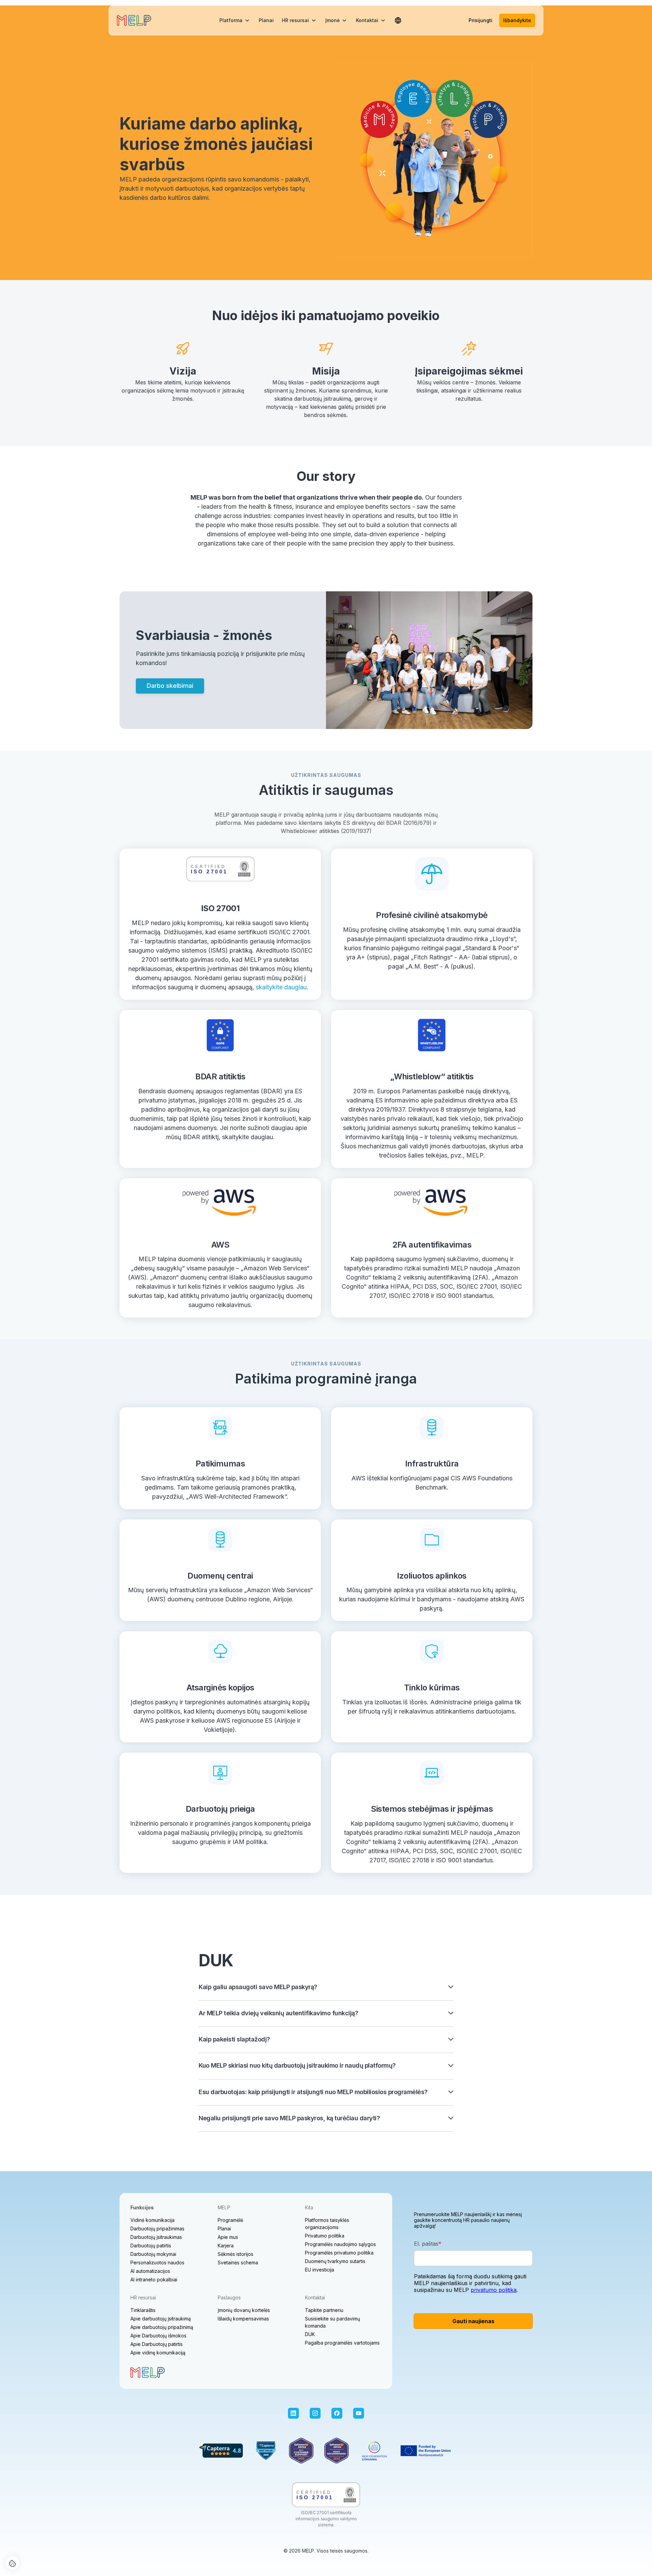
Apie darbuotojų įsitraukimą (161, 2319)
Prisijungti (481, 20)
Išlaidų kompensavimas (243, 2319)
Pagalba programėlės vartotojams (342, 2343)
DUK (310, 2334)
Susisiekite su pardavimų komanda (332, 2322)
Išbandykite (517, 20)
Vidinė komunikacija (152, 2220)
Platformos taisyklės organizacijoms (327, 2224)
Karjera (226, 2246)
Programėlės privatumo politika (339, 2253)
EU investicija (320, 2270)
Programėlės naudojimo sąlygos (340, 2244)
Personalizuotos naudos (157, 2262)
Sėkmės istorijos (236, 2254)
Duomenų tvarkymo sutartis (335, 2261)
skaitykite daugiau (281, 987)
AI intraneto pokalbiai (154, 2279)
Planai (266, 20)
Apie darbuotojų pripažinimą (162, 2327)
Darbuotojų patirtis (151, 2246)
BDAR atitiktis (220, 1076)
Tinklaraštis (143, 2310)
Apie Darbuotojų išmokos (158, 2336)
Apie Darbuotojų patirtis (157, 2344)
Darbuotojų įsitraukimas (156, 2237)
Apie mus (228, 2237)
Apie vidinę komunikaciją (158, 2353)
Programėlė (230, 2220)
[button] (235, 20)
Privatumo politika (325, 2236)
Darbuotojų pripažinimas (157, 2229)
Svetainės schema (238, 2262)
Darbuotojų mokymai (153, 2254)
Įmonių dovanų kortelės (244, 2310)
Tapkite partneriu (324, 2310)
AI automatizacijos (150, 2271)
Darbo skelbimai (170, 686)
